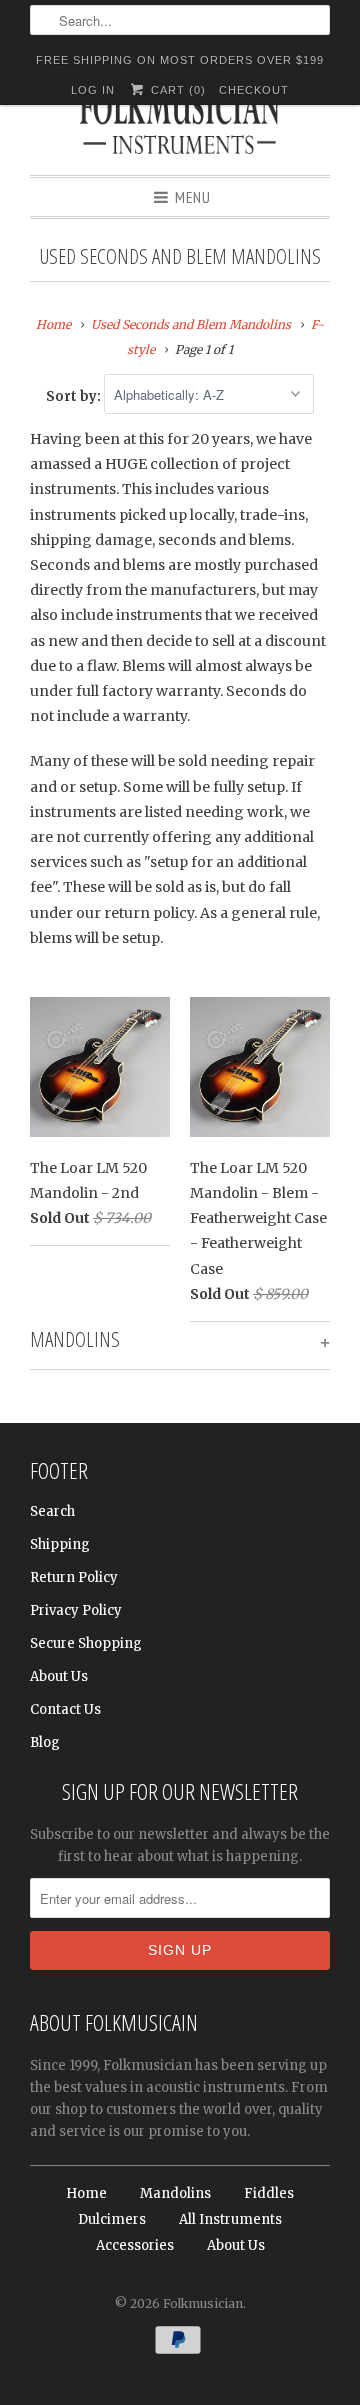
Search (52, 1511)
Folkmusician (203, 2303)
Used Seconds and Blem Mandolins (180, 256)
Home (86, 2193)
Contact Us (65, 1709)
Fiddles (269, 2193)
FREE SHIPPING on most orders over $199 (180, 60)
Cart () (176, 90)
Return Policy (74, 1577)
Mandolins (175, 2193)
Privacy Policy (76, 1610)
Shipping (60, 1544)
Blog (45, 1742)
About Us (59, 1676)
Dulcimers (112, 2219)
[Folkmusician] (180, 125)
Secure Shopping (86, 1643)
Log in (93, 90)
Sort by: (75, 395)
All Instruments (230, 2219)
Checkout (254, 90)
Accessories (135, 2245)
